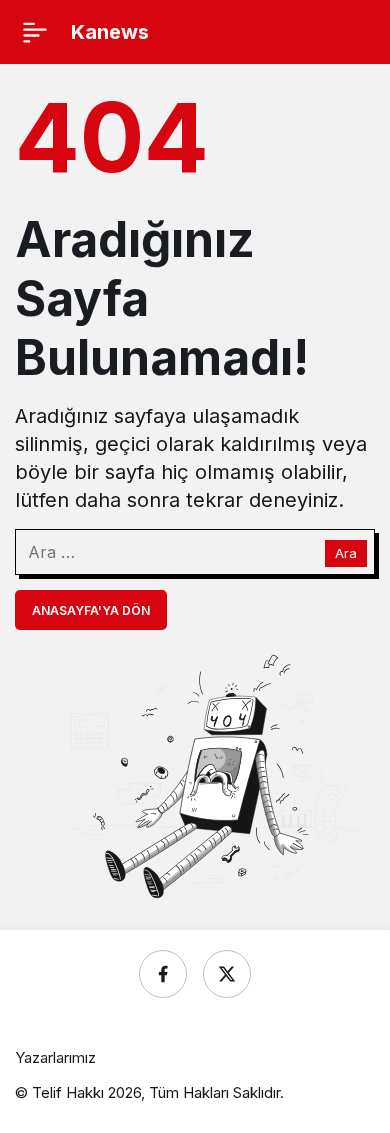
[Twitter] (227, 974)
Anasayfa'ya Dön (91, 610)
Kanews (110, 32)
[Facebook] (163, 974)
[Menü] (35, 32)
